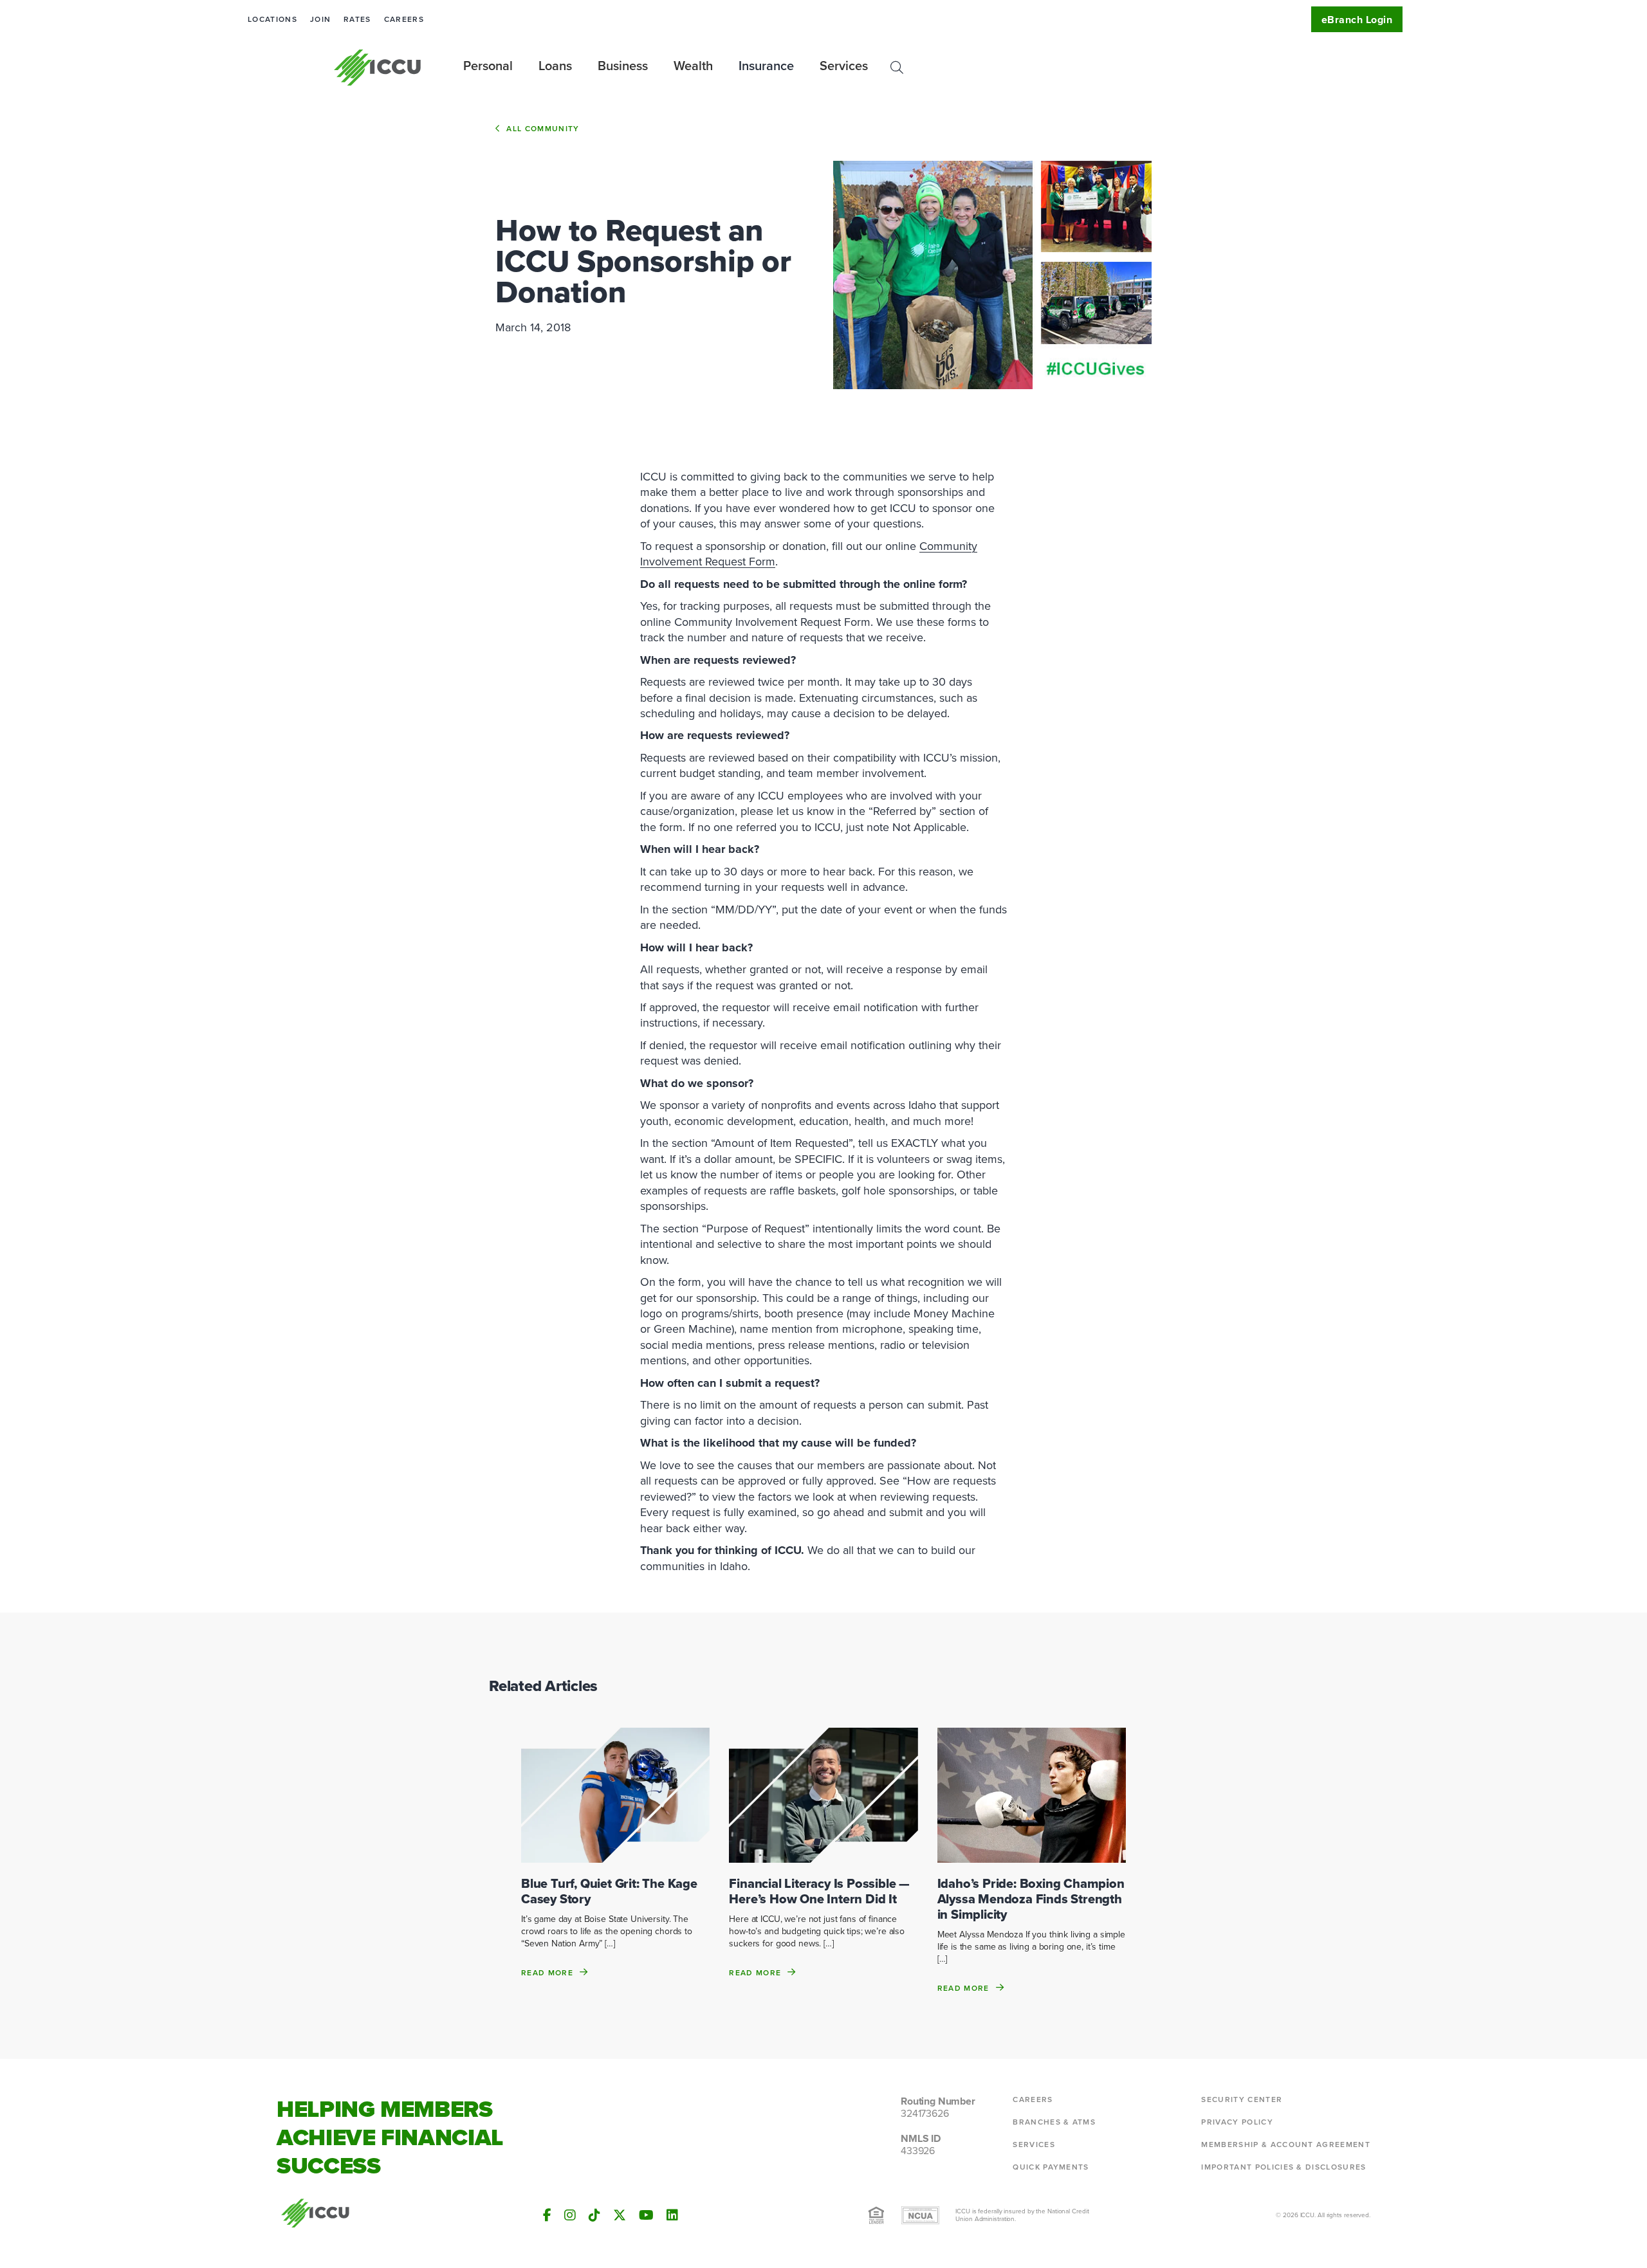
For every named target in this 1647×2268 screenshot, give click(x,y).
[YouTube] (646, 2215)
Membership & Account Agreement (1286, 2145)
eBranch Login (1357, 20)
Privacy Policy (1237, 2122)
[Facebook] (547, 2215)
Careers (404, 19)
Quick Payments (1051, 2167)
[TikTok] (594, 2215)
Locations (272, 19)
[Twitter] (620, 2215)
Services (1034, 2145)
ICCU (378, 68)
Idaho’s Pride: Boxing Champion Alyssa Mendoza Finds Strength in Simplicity (1031, 1899)
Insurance (766, 66)
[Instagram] (570, 2215)
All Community (543, 129)
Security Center (1242, 2099)
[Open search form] (897, 68)
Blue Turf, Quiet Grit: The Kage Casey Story (609, 1891)
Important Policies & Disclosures (1284, 2167)
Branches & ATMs (1054, 2122)
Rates (357, 19)
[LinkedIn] (672, 2215)
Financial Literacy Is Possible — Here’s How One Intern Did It (819, 1891)
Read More (547, 1972)
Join (320, 19)
